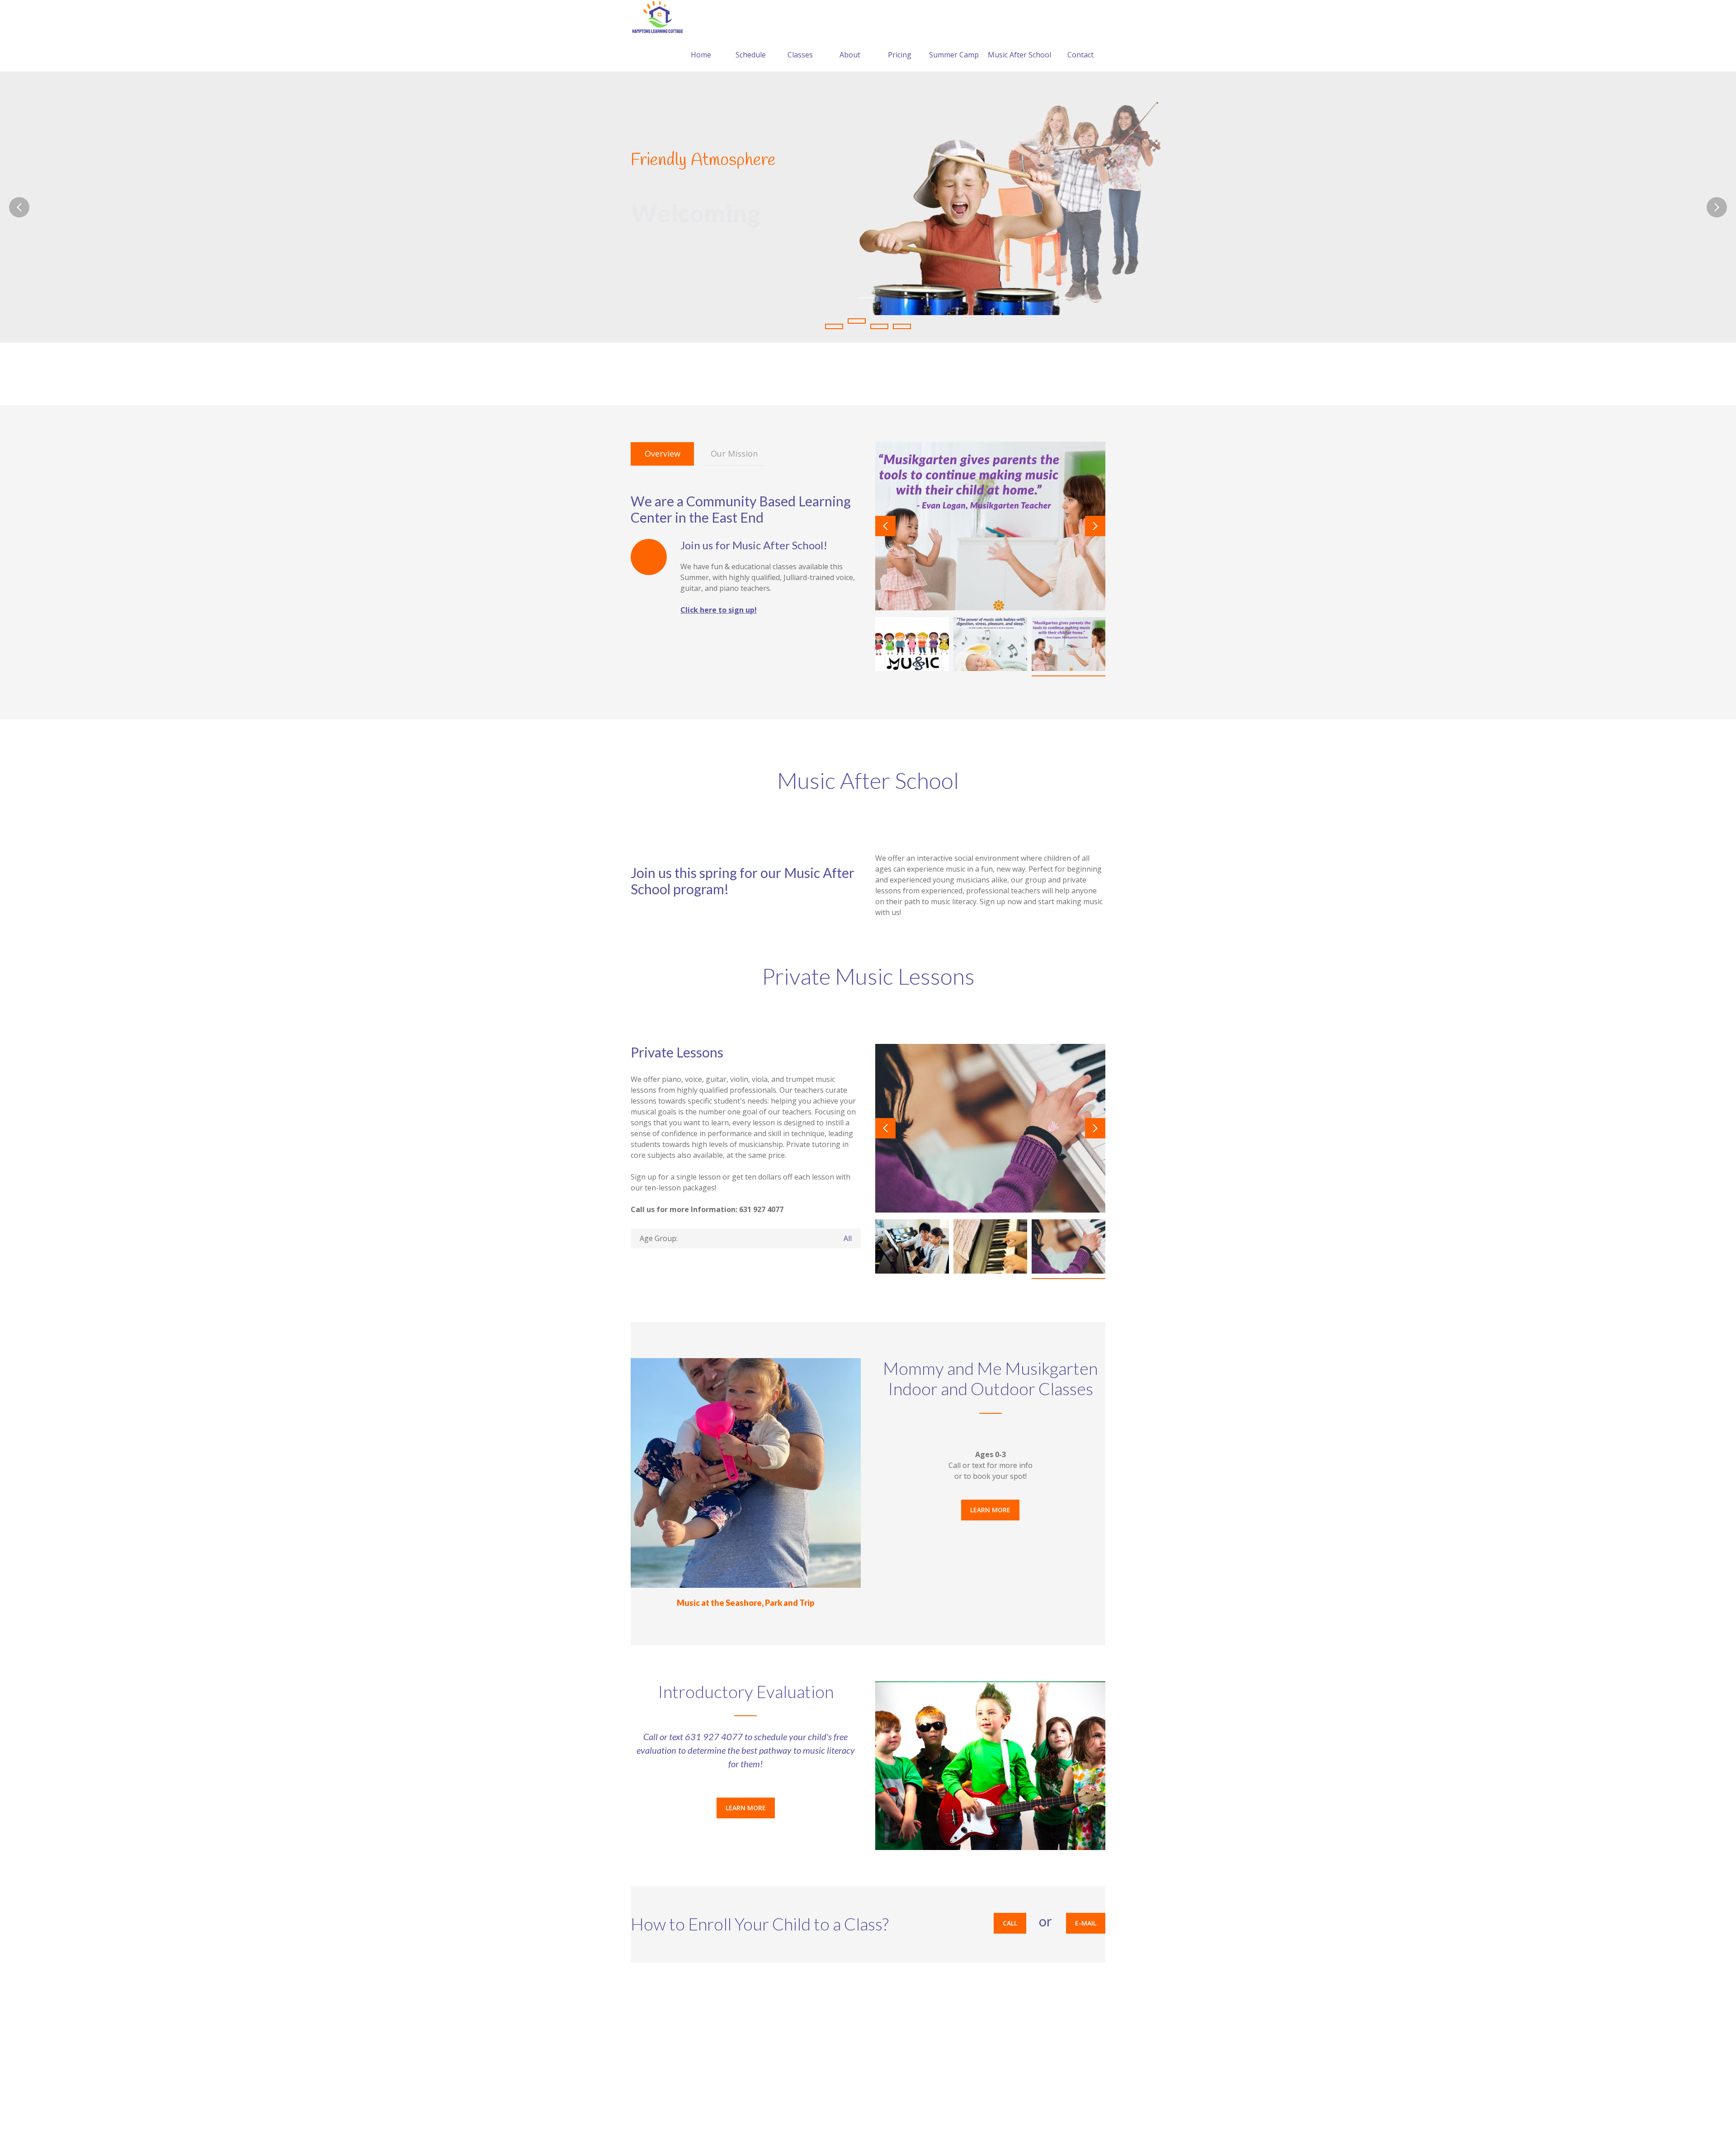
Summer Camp (954, 55)
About (850, 55)
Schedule (751, 55)
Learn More (990, 1510)
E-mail (1086, 1923)
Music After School (1019, 55)
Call (1010, 1923)
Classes (800, 55)
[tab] (662, 454)
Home (701, 55)
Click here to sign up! (719, 610)
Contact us (1075, 373)
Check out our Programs (684, 254)
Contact (1080, 55)
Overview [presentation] (663, 453)
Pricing (900, 55)
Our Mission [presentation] (734, 453)
